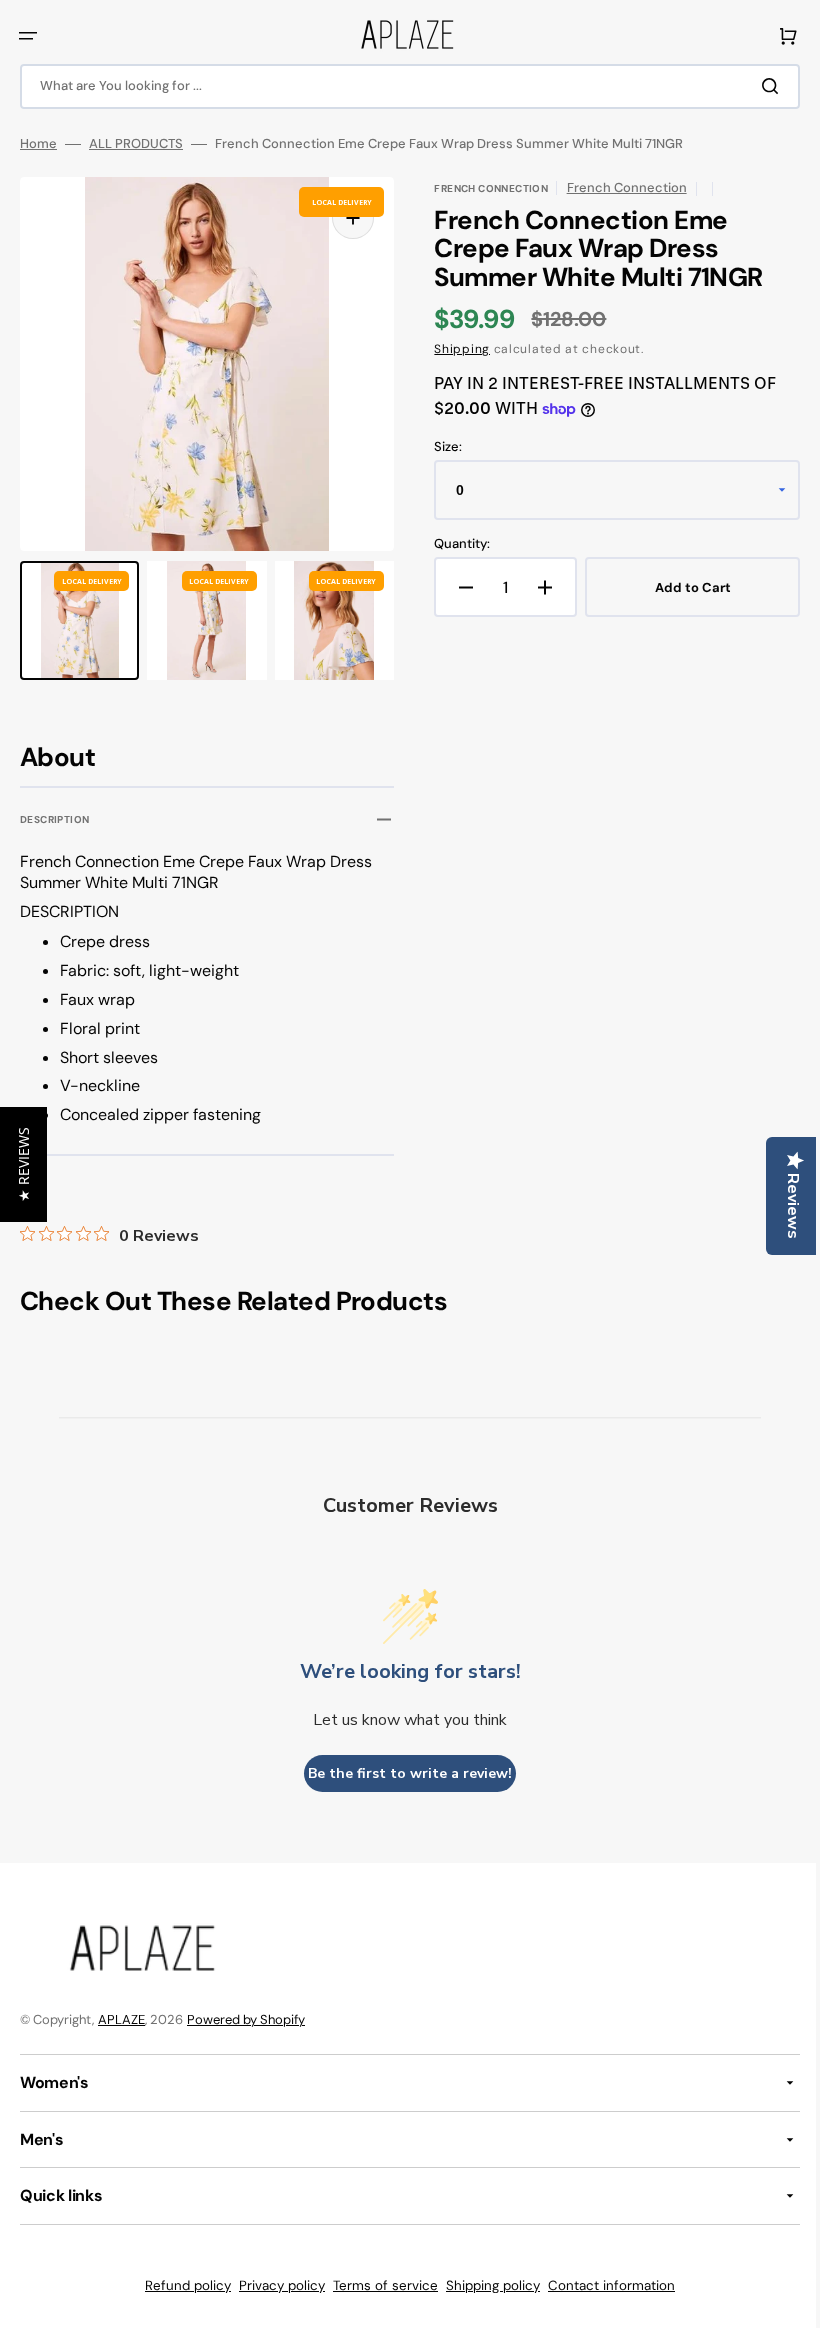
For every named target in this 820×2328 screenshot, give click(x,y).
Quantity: (455, 544)
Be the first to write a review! (403, 1773)
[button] (28, 36)
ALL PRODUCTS (136, 144)
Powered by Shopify (246, 2019)
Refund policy (181, 2285)
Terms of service (378, 2285)
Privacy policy (275, 2285)
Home (38, 144)
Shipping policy (486, 2285)
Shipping (455, 349)
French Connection (619, 187)
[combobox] (402, 86)
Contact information (604, 2285)
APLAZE (121, 2019)
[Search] (759, 86)
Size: (441, 447)
